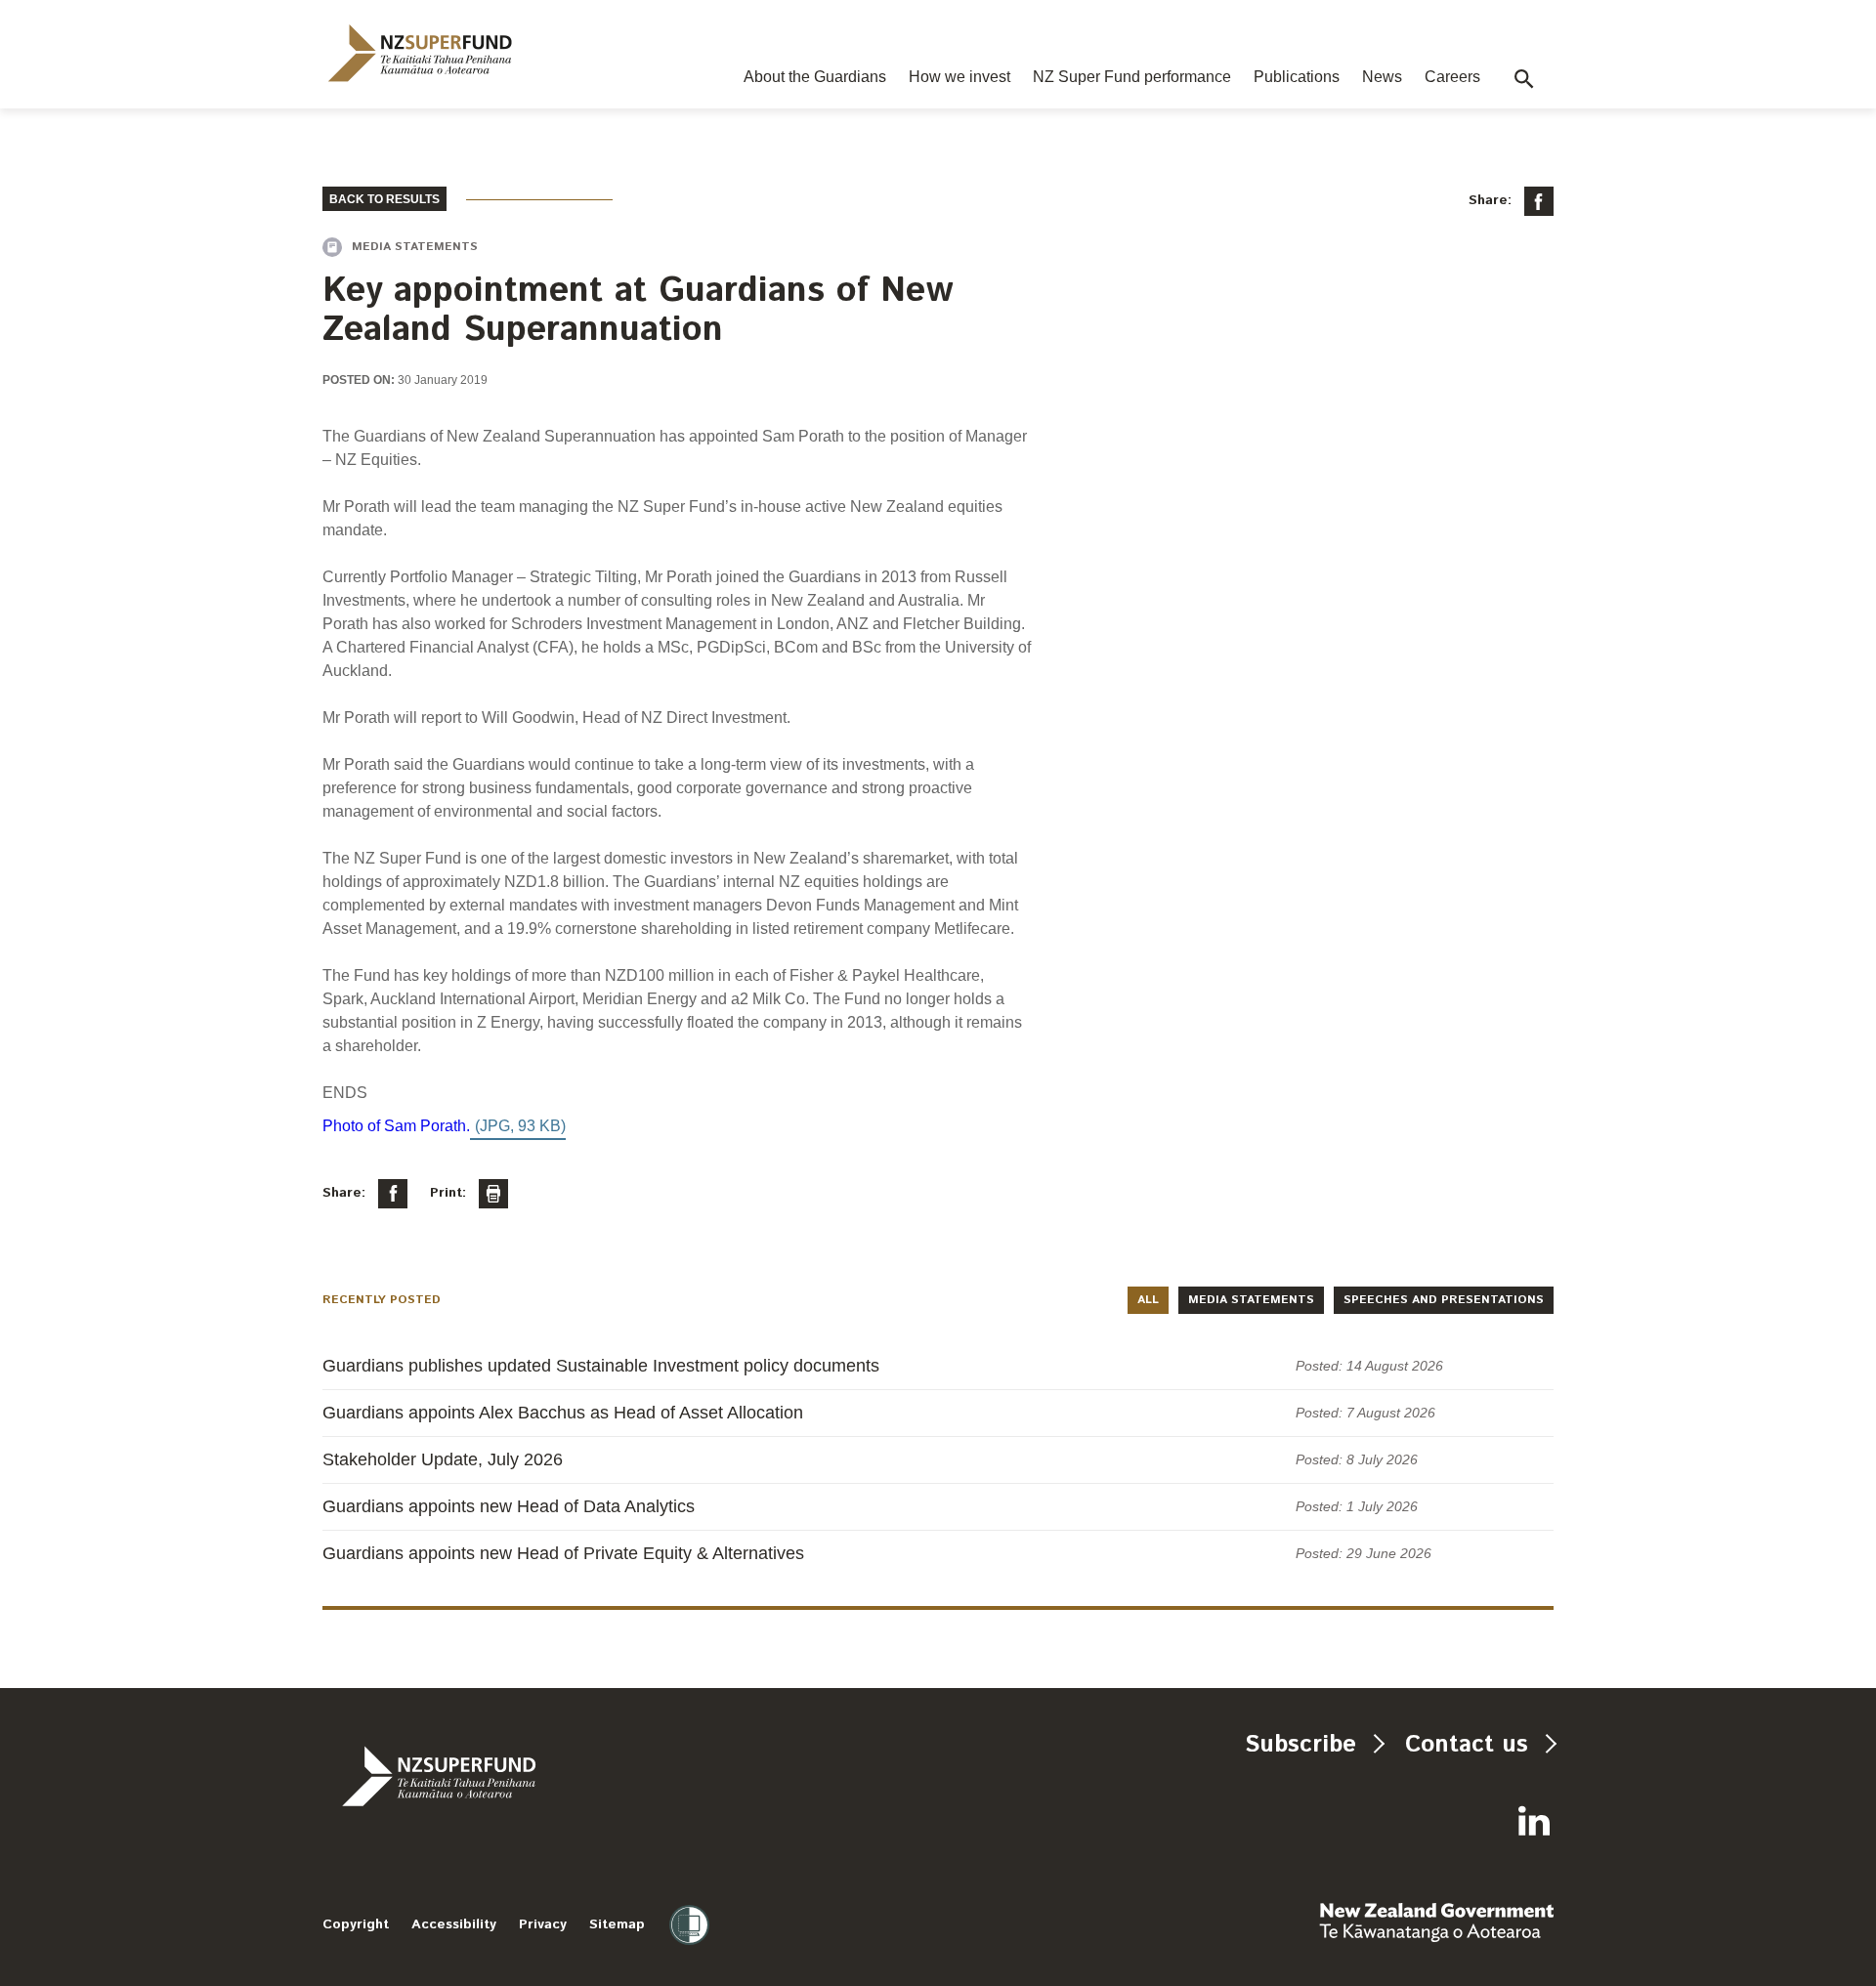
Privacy (543, 1924)
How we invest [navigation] (959, 77)
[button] (1524, 79)
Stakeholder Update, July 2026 (443, 1459)
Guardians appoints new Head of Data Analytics (509, 1506)
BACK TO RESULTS (384, 199)
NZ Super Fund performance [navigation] (1132, 77)
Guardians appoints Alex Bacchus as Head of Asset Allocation (563, 1413)
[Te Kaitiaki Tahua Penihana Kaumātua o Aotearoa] (491, 1776)
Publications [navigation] (1297, 77)
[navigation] (420, 53)
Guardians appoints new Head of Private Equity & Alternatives (563, 1553)
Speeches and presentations (1444, 1300)
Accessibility (454, 1924)
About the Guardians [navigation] (815, 77)
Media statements (1251, 1300)
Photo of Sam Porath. (396, 1126)
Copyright (356, 1924)
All (1148, 1300)
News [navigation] (1382, 77)
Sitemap (617, 1924)
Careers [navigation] (1452, 77)
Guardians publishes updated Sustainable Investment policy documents (601, 1366)
